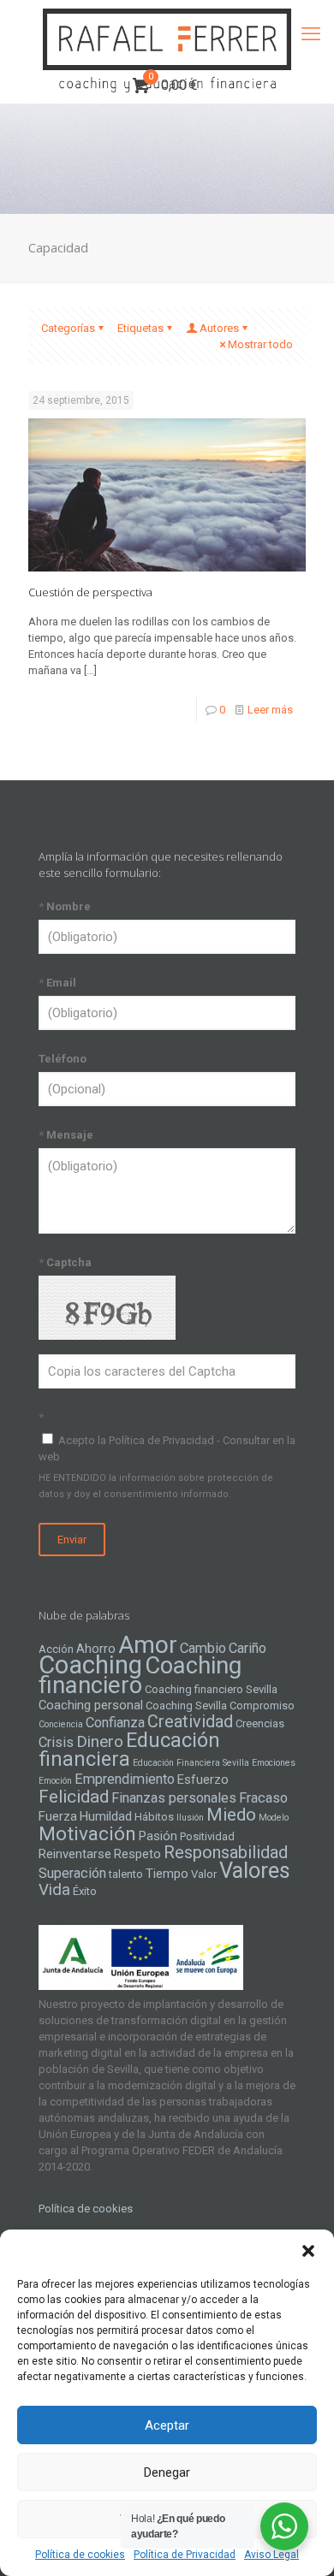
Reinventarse (75, 1854)
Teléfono (63, 1059)
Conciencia (61, 1724)
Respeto (137, 1854)
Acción (56, 1649)
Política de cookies (80, 2555)
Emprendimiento (125, 1779)
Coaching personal (91, 1705)
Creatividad (190, 1721)
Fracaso (263, 1798)
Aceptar (167, 2425)
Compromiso (262, 1705)
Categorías (68, 328)
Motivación (87, 1834)
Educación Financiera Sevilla (191, 1763)
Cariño (248, 1648)
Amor (148, 1645)
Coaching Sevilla (186, 1705)
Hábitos (154, 1817)
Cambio (203, 1648)
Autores (219, 328)
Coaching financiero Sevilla (211, 1689)
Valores (255, 1870)
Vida (54, 1890)
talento (126, 1874)
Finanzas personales (174, 1798)
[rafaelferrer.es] (167, 34)
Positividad (207, 1836)
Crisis (56, 1742)
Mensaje (66, 1135)
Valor (204, 1874)
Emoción (55, 1781)
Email (57, 983)
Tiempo (167, 1874)
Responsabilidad (226, 1852)
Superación (72, 1873)
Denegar (167, 2472)
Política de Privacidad (185, 2555)
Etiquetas (140, 328)
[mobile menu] (311, 34)
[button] (308, 2251)
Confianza (115, 1723)
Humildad (106, 1816)
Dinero (100, 1742)
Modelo (274, 1818)
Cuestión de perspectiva (90, 592)
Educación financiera (129, 1750)
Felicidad (74, 1797)
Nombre (65, 906)
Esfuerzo (203, 1780)
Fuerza (58, 1816)
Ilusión (190, 1818)
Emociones (274, 1763)
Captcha (65, 1262)
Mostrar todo (260, 344)
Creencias (260, 1723)
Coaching (90, 1665)
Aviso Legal (271, 2555)
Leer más (270, 710)
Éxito (85, 1891)
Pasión (158, 1836)
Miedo (231, 1815)
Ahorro (96, 1649)
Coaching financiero (140, 1676)
